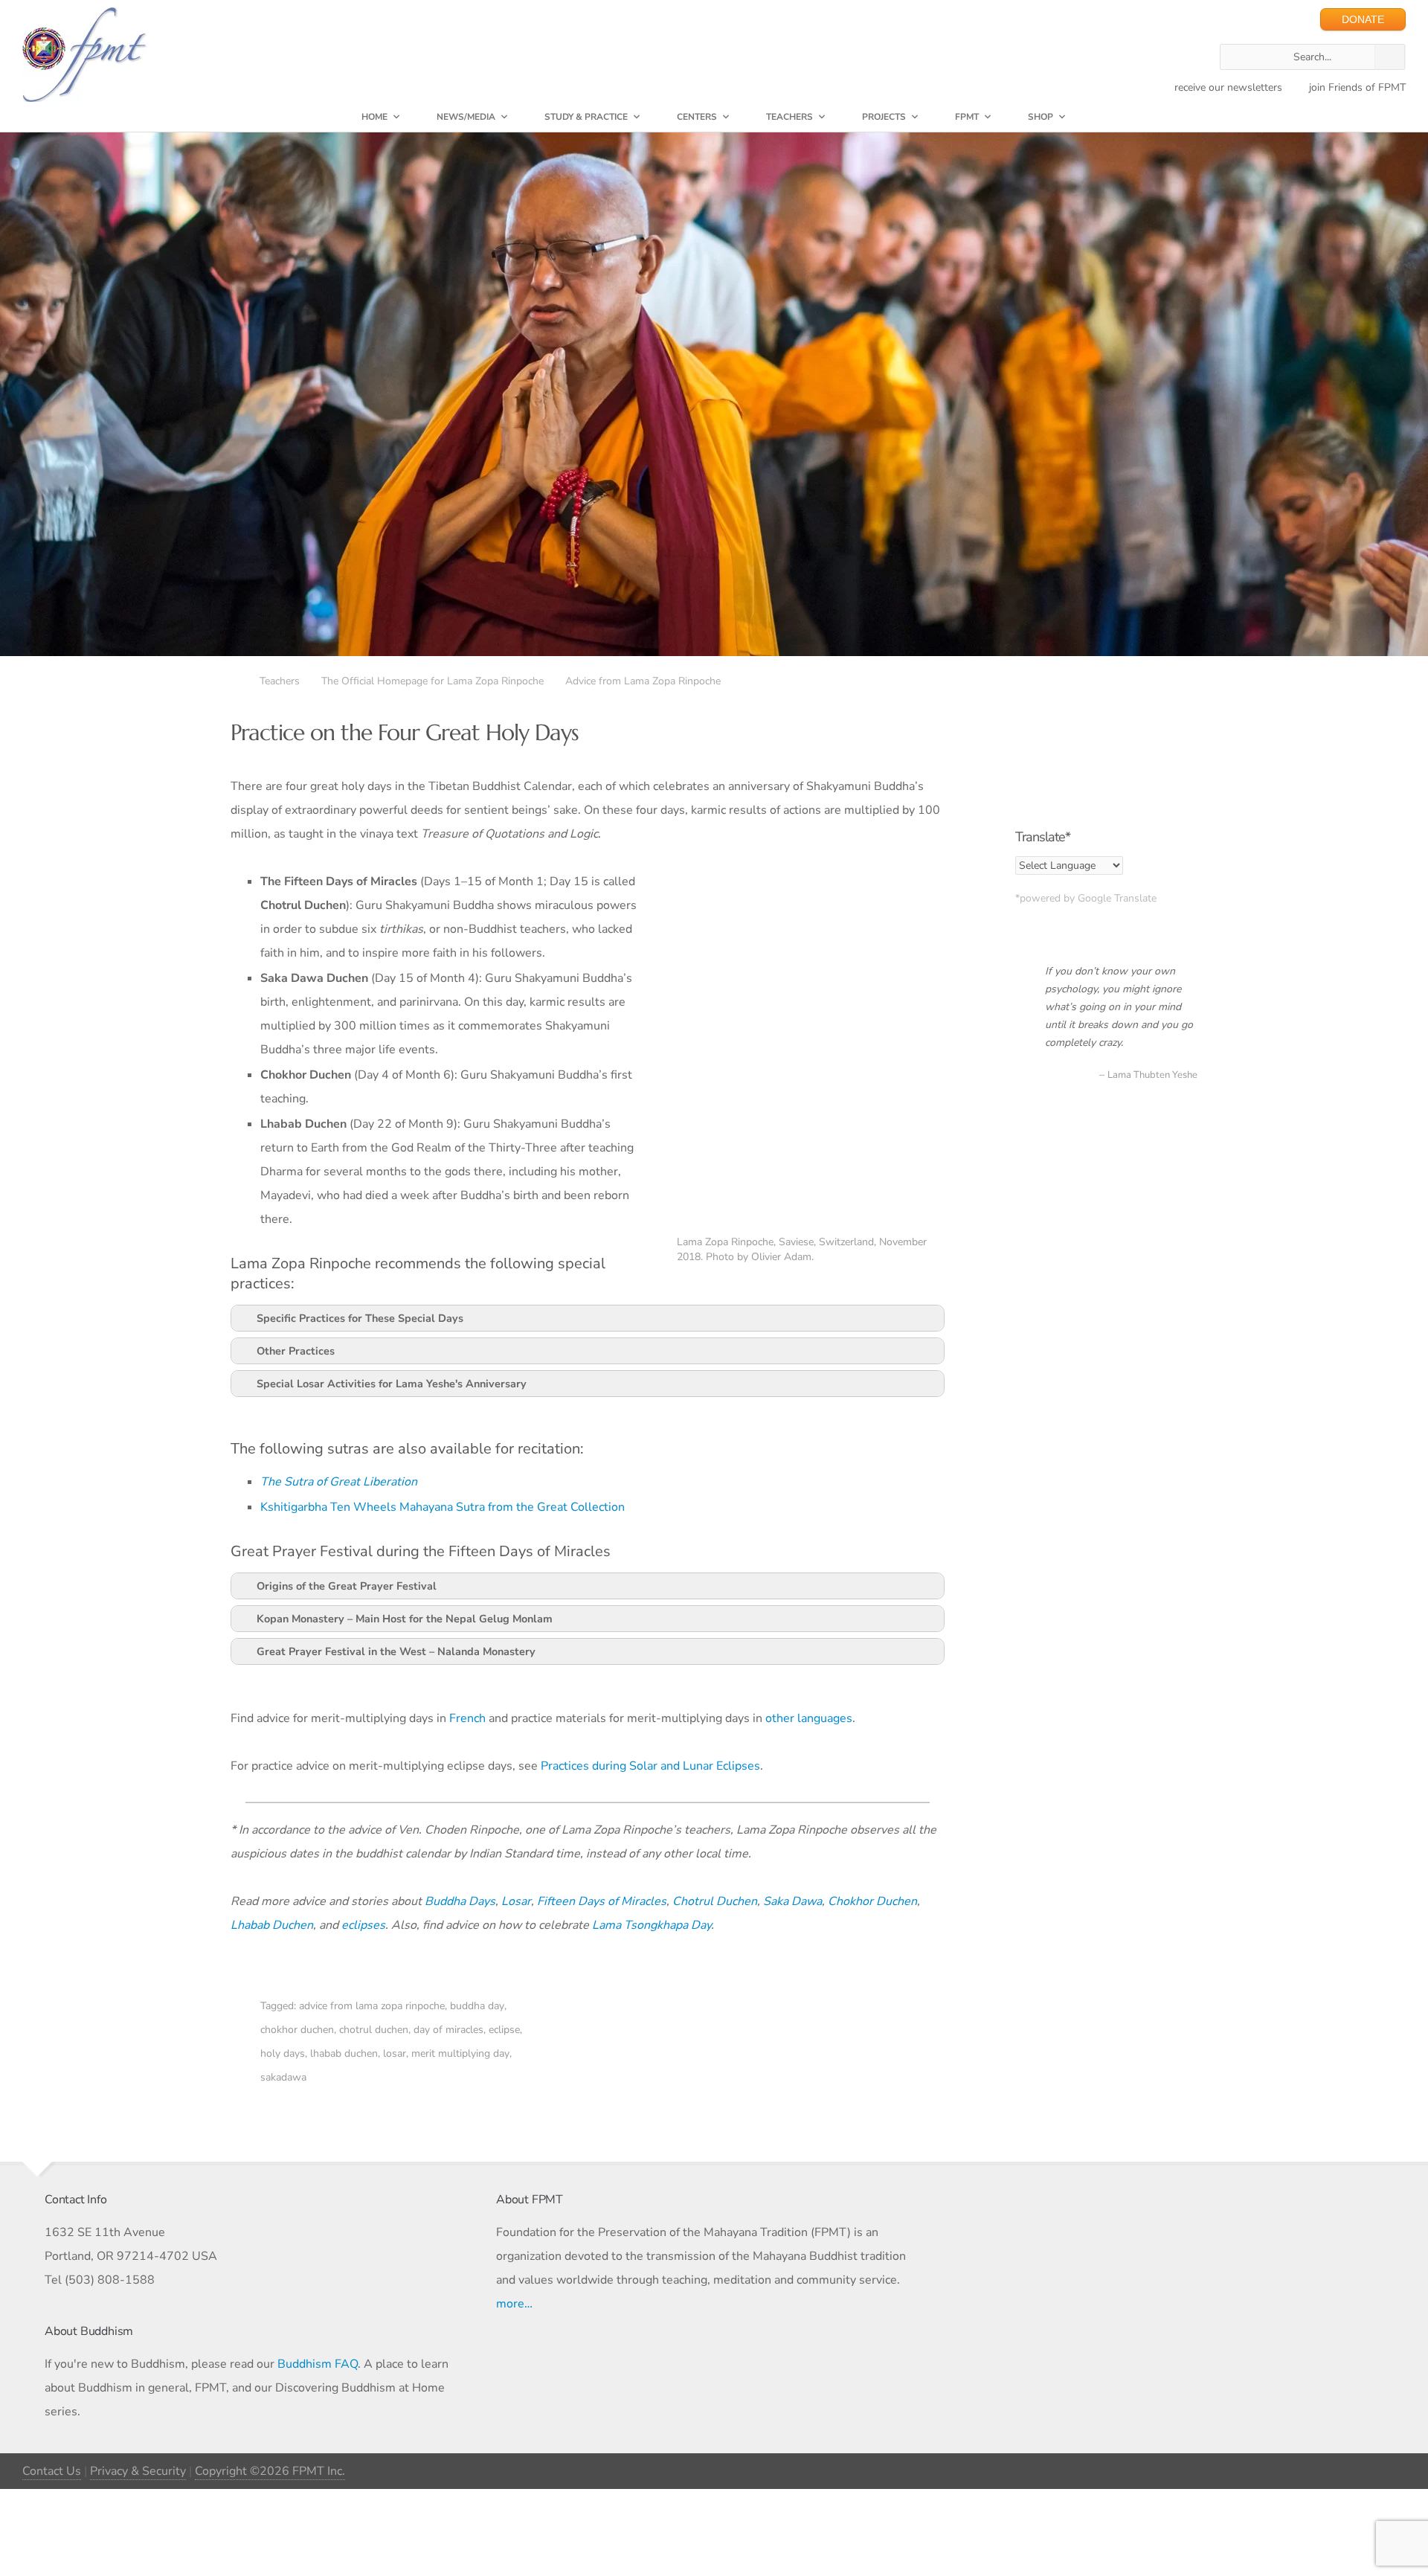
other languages (809, 1718)
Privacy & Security (138, 2471)
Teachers (789, 117)
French (467, 1718)
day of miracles (448, 2030)
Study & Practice (586, 117)
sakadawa (283, 2077)
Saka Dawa (792, 1901)
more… (514, 2304)
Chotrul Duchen (715, 1901)
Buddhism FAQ (318, 2364)
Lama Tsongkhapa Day (652, 1925)
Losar (516, 1901)
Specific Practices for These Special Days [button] (360, 1318)
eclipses (363, 1925)
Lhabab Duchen (272, 1925)
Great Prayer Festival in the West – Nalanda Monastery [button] (396, 1651)
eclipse (504, 2030)
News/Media (466, 117)
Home (374, 117)
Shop (1041, 117)
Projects (884, 117)
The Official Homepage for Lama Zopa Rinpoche (432, 681)
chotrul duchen (374, 2030)
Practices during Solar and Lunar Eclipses (650, 1766)
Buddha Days (460, 1901)
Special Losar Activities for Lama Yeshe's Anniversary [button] (392, 1384)
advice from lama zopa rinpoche (372, 2006)
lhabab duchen (344, 2053)
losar (395, 2053)
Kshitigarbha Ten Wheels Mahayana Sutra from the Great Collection (443, 1507)
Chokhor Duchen (872, 1901)
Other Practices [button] (296, 1351)
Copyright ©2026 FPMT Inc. (270, 2471)
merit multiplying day (460, 2053)
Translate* (1043, 837)
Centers (697, 117)
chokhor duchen (297, 2030)
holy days (283, 2053)
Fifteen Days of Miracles (602, 1901)
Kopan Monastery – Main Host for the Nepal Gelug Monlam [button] (405, 1619)
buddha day (477, 2006)
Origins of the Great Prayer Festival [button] (347, 1586)
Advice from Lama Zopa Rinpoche (643, 681)
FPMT (967, 117)
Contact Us (52, 2471)
